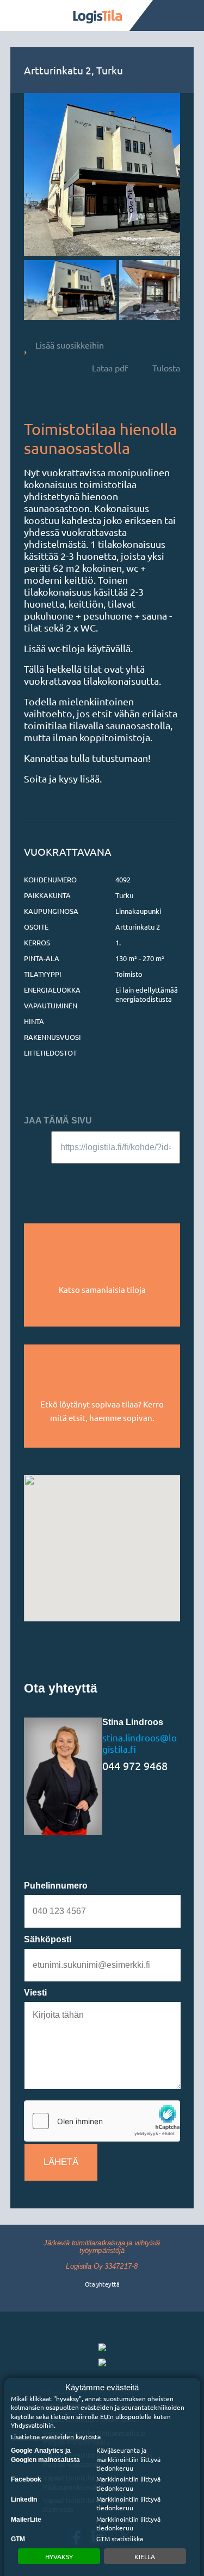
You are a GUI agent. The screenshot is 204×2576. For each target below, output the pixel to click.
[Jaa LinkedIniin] (118, 1178)
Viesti (35, 1993)
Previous (43, 290)
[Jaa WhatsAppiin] (147, 1178)
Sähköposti (48, 1939)
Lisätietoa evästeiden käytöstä (56, 2436)
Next (161, 290)
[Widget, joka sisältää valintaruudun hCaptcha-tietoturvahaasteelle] (102, 2121)
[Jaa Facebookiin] (59, 1178)
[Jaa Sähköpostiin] (33, 1178)
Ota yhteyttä (102, 2284)
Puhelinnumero (56, 1886)
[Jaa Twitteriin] (88, 1178)
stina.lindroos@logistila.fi (140, 1743)
